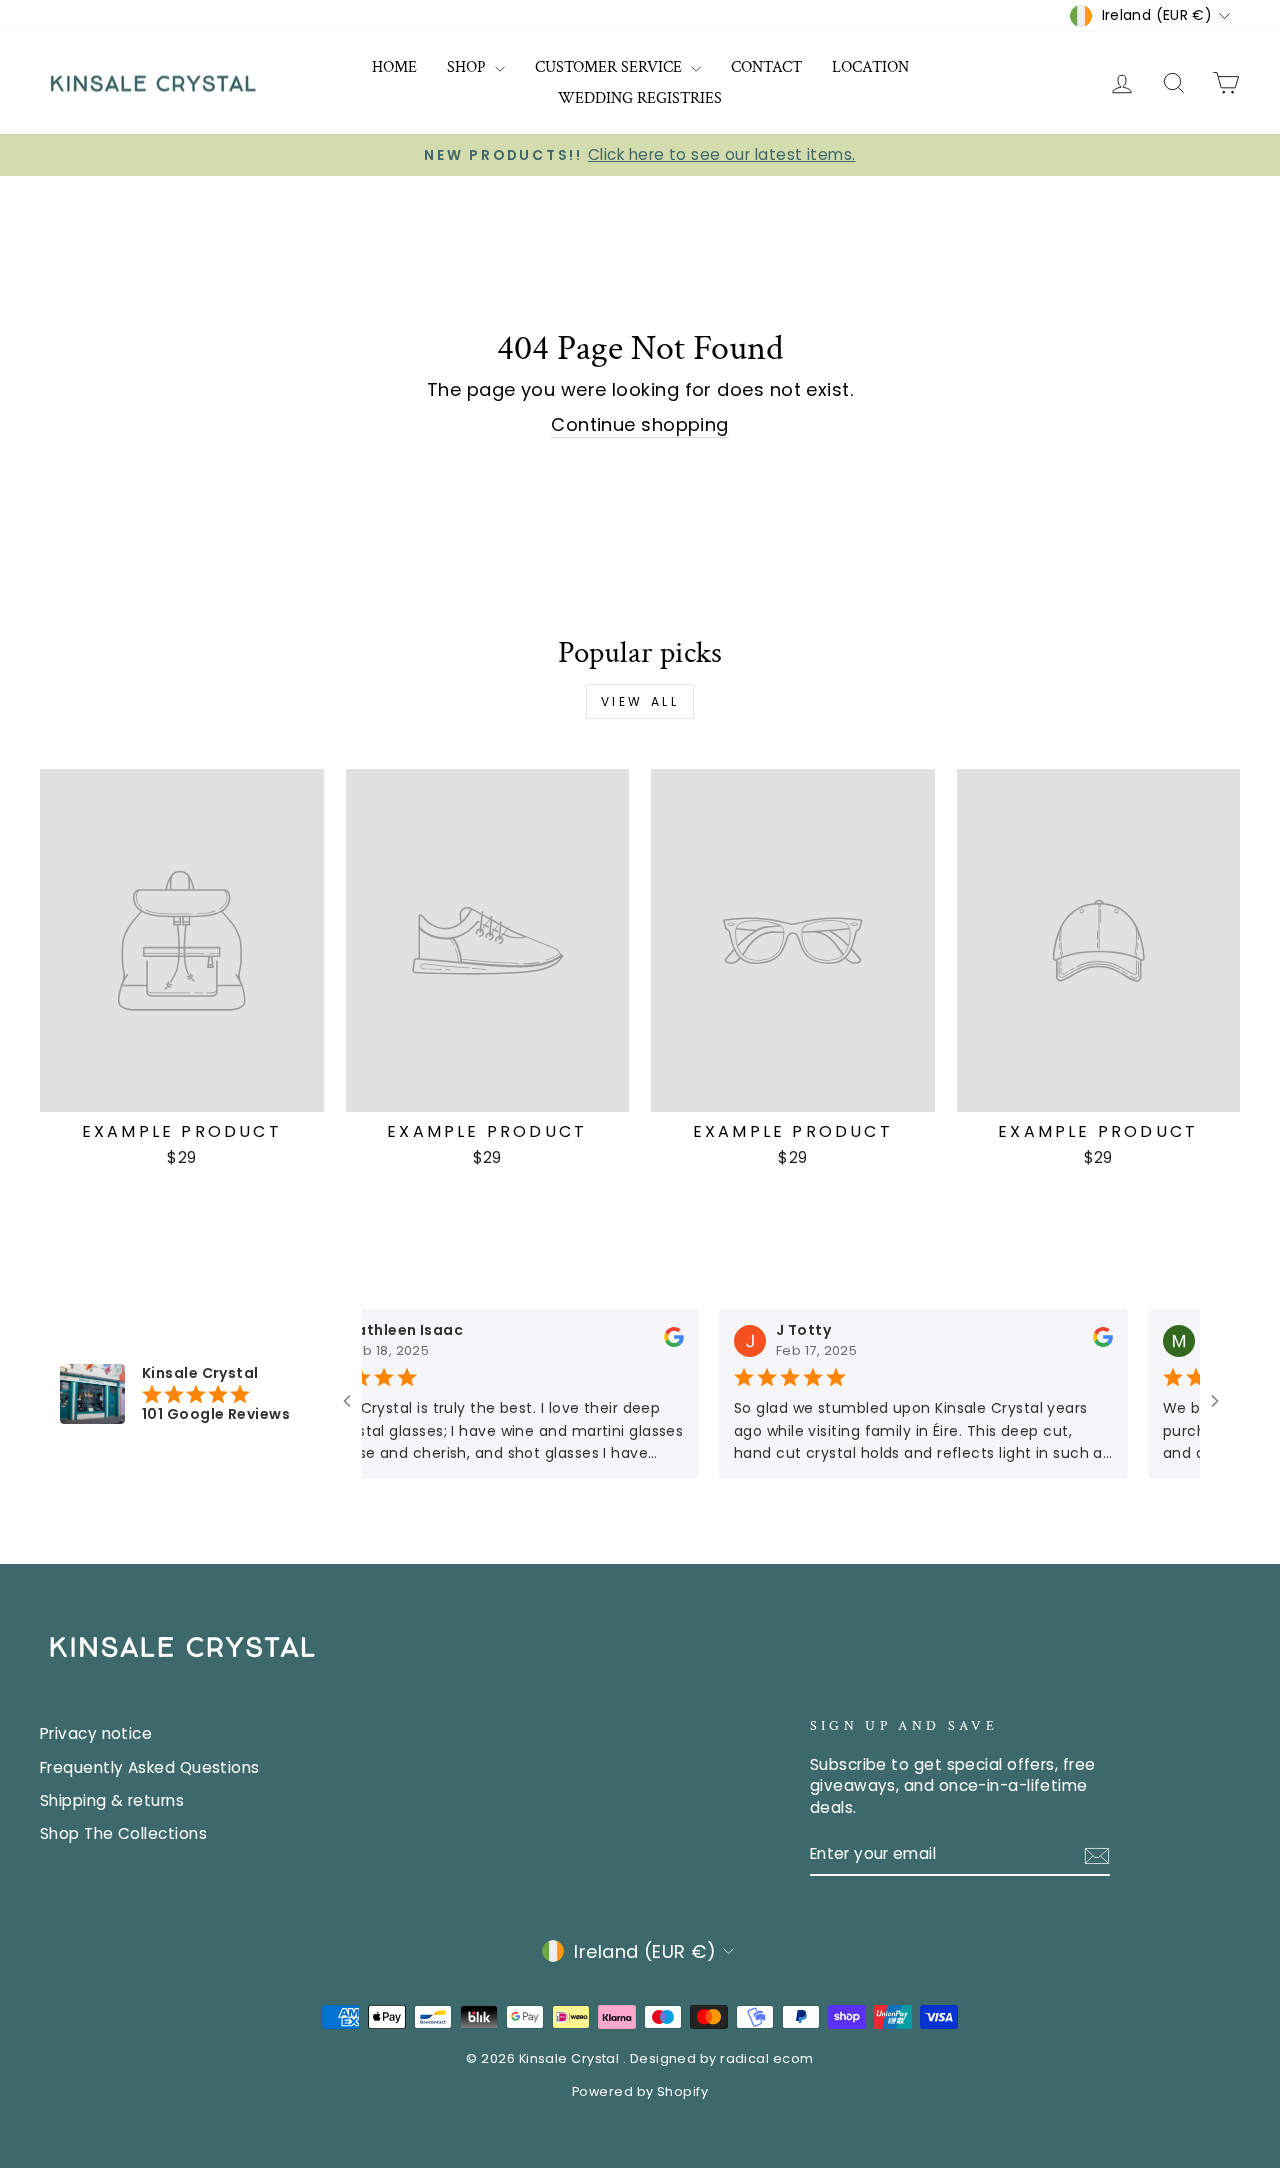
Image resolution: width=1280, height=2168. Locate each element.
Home (394, 67)
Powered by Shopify (640, 2091)
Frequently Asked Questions (150, 1767)
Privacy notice (96, 1733)
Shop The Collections (123, 1833)
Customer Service (610, 67)
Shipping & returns (112, 1800)
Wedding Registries (640, 98)
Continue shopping (640, 424)
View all (640, 701)
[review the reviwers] (650, 1342)
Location (870, 67)
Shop (468, 67)
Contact (766, 67)
